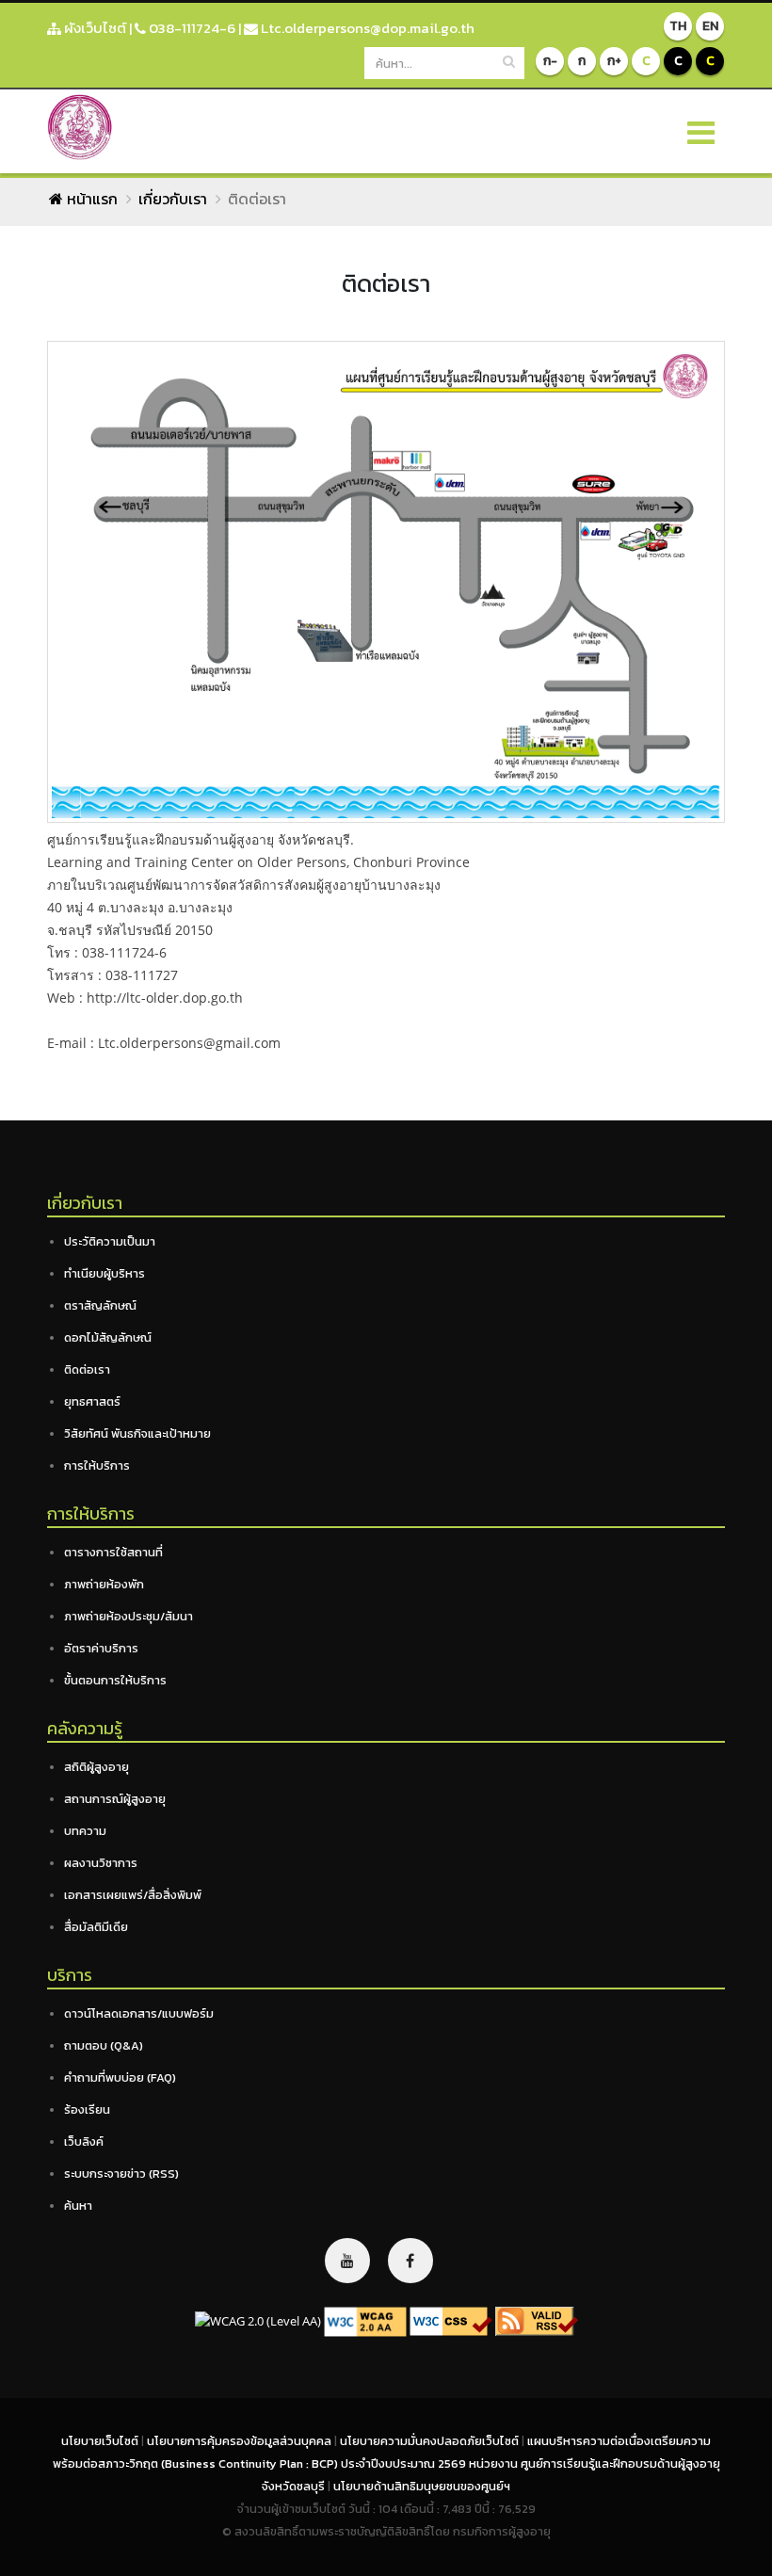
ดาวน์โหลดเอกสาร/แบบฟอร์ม (139, 2013)
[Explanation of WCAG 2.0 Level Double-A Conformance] (365, 2320)
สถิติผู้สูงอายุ (96, 1767)
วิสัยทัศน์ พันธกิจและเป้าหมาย (137, 1433)
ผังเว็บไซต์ (94, 28)
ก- (550, 61)
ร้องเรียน (87, 2109)
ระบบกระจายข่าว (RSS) (121, 2173)
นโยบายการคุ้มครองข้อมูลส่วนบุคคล (241, 2441)
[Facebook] (410, 2261)
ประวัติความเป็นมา (110, 1241)
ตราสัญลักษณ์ (100, 1305)
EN (710, 26)
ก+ (614, 61)
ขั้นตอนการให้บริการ (115, 1680)
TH (678, 26)
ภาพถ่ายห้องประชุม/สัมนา (129, 1616)
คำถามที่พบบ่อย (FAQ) (120, 2077)
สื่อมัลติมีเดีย (96, 1927)
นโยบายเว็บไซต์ (101, 2441)
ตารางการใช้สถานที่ (113, 1552)
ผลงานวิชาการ (101, 1863)
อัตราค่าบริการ (101, 1648)
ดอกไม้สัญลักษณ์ (108, 1337)
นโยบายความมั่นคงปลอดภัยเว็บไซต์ (431, 2441)
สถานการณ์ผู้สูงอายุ (115, 1799)
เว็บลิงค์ (84, 2141)
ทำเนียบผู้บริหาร (105, 1273)
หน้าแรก (90, 199)
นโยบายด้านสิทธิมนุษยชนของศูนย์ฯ (422, 2486)
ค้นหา (78, 2206)
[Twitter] (347, 2261)
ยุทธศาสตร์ (92, 1401)
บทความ (85, 1831)
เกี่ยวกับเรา (173, 199)
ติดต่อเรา (87, 1369)
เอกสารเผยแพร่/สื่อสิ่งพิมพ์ (133, 1895)
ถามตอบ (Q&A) (104, 2045)
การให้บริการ (97, 1465)
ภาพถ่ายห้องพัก (104, 1584)
